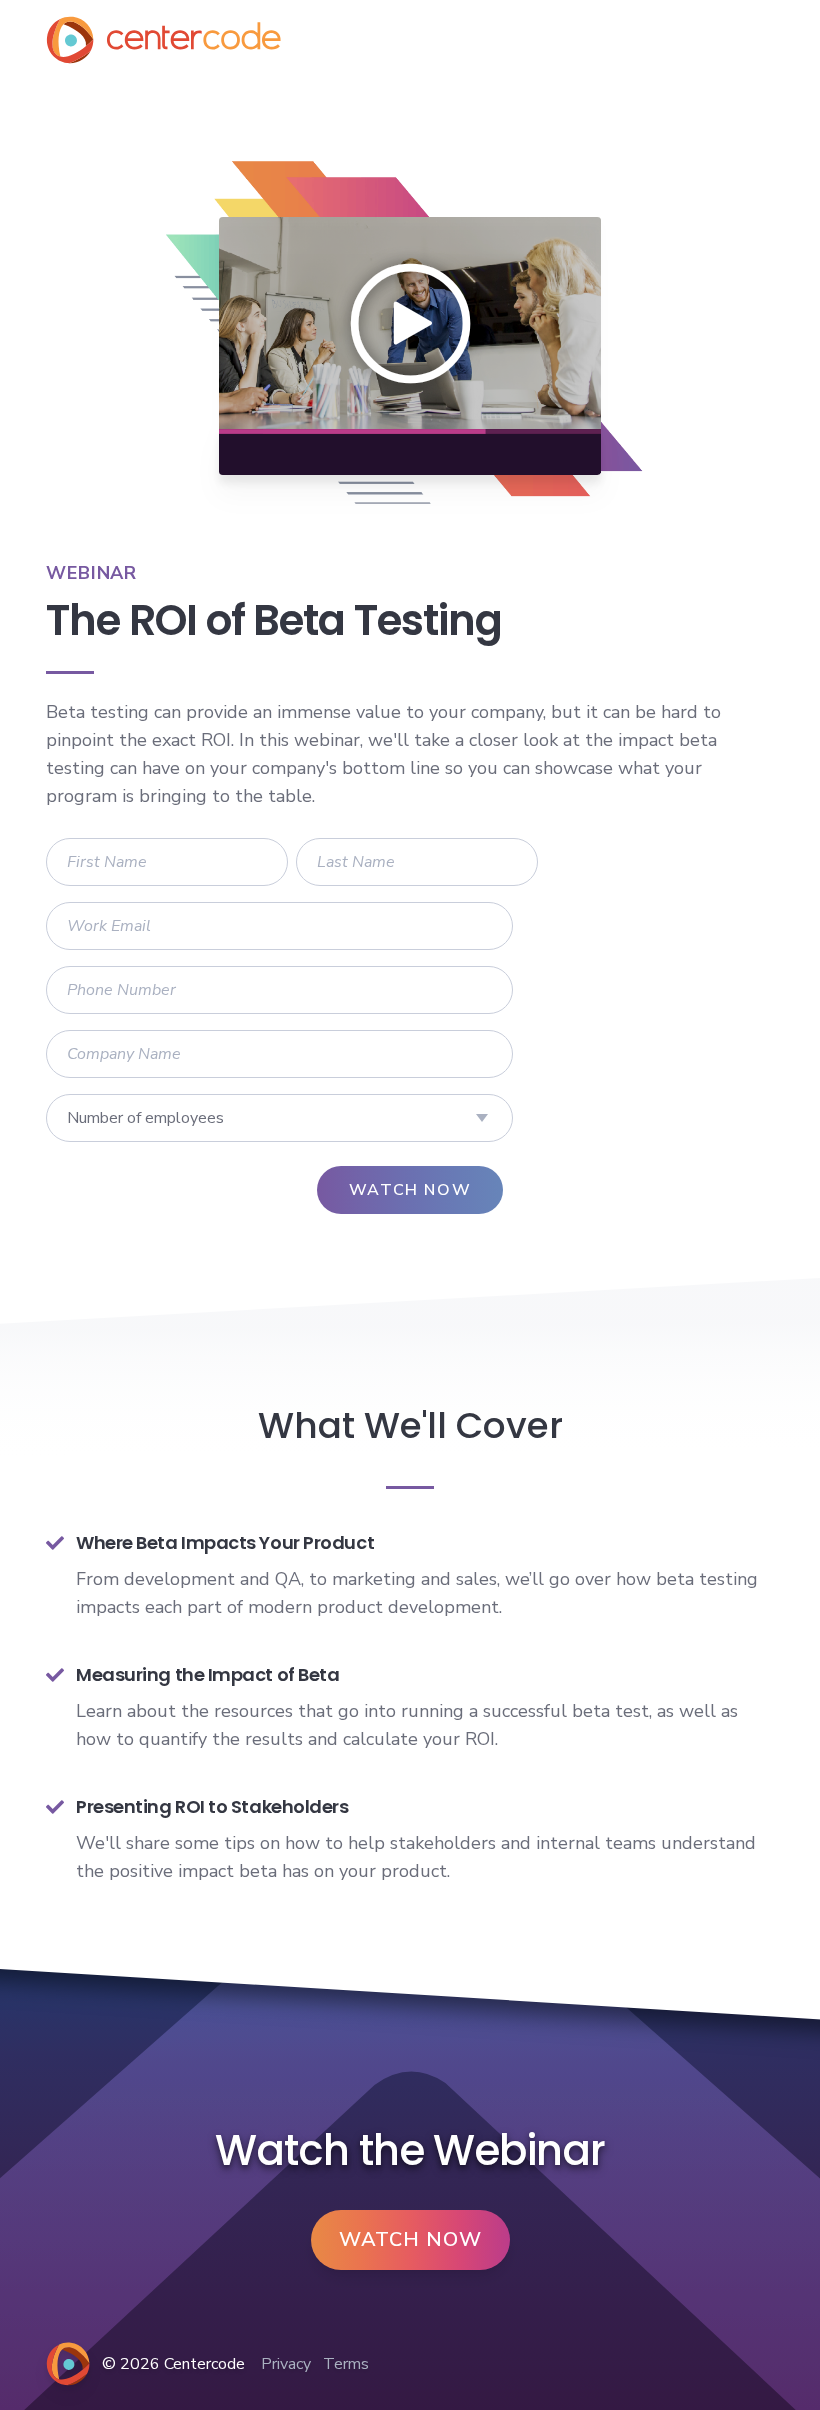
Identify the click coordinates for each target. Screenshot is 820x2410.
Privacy (286, 2364)
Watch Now (410, 2239)
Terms (346, 2364)
